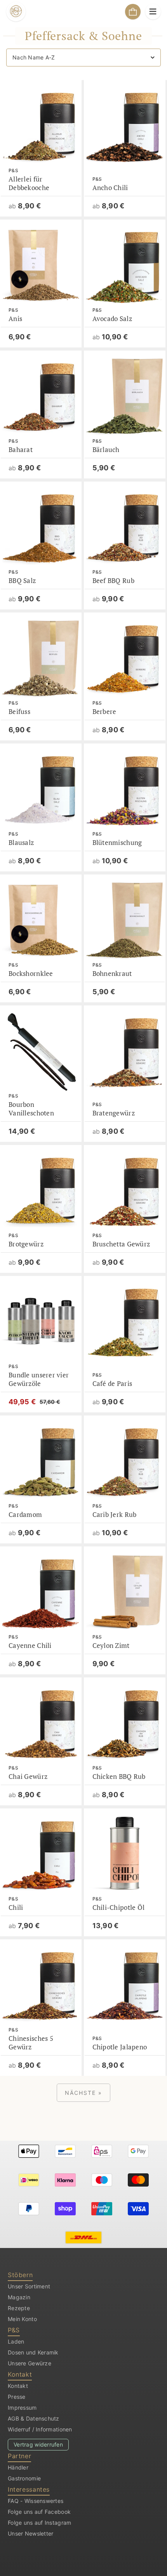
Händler (18, 2467)
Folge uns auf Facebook (39, 2512)
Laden (16, 2341)
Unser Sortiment (29, 2286)
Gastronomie (24, 2478)
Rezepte (19, 2308)
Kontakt (18, 2386)
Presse (17, 2397)
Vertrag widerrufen (38, 2444)
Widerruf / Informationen (40, 2429)
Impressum (22, 2408)
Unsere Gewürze (30, 2363)
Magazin (19, 2297)
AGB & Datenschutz (34, 2418)
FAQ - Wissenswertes (36, 2501)
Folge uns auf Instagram (39, 2523)
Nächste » (83, 2093)
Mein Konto (22, 2319)
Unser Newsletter (30, 2533)
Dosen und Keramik (33, 2352)
